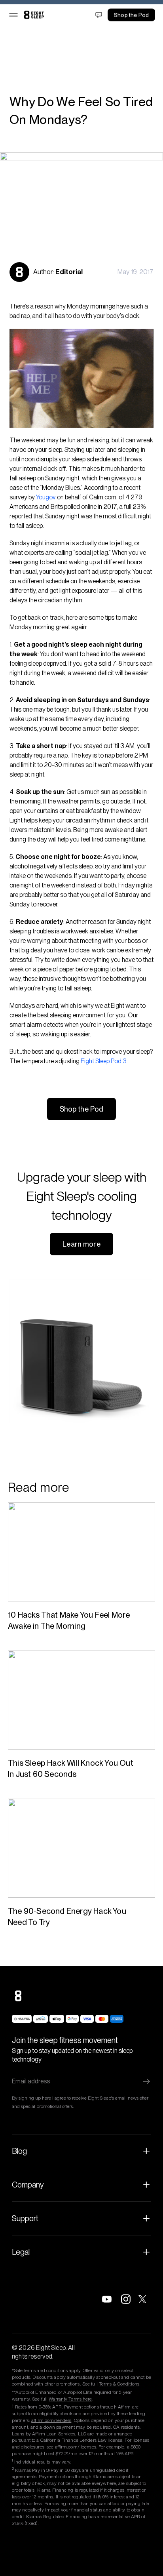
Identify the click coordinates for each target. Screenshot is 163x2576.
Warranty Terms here (70, 2399)
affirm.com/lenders (51, 2420)
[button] (13, 27)
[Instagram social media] (126, 2299)
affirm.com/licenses (76, 2447)
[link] (34, 27)
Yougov (46, 497)
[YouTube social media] (107, 2299)
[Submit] (146, 2081)
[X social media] (145, 2299)
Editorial (69, 272)
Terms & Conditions (119, 2384)
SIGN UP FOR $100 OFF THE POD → (81, 8)
